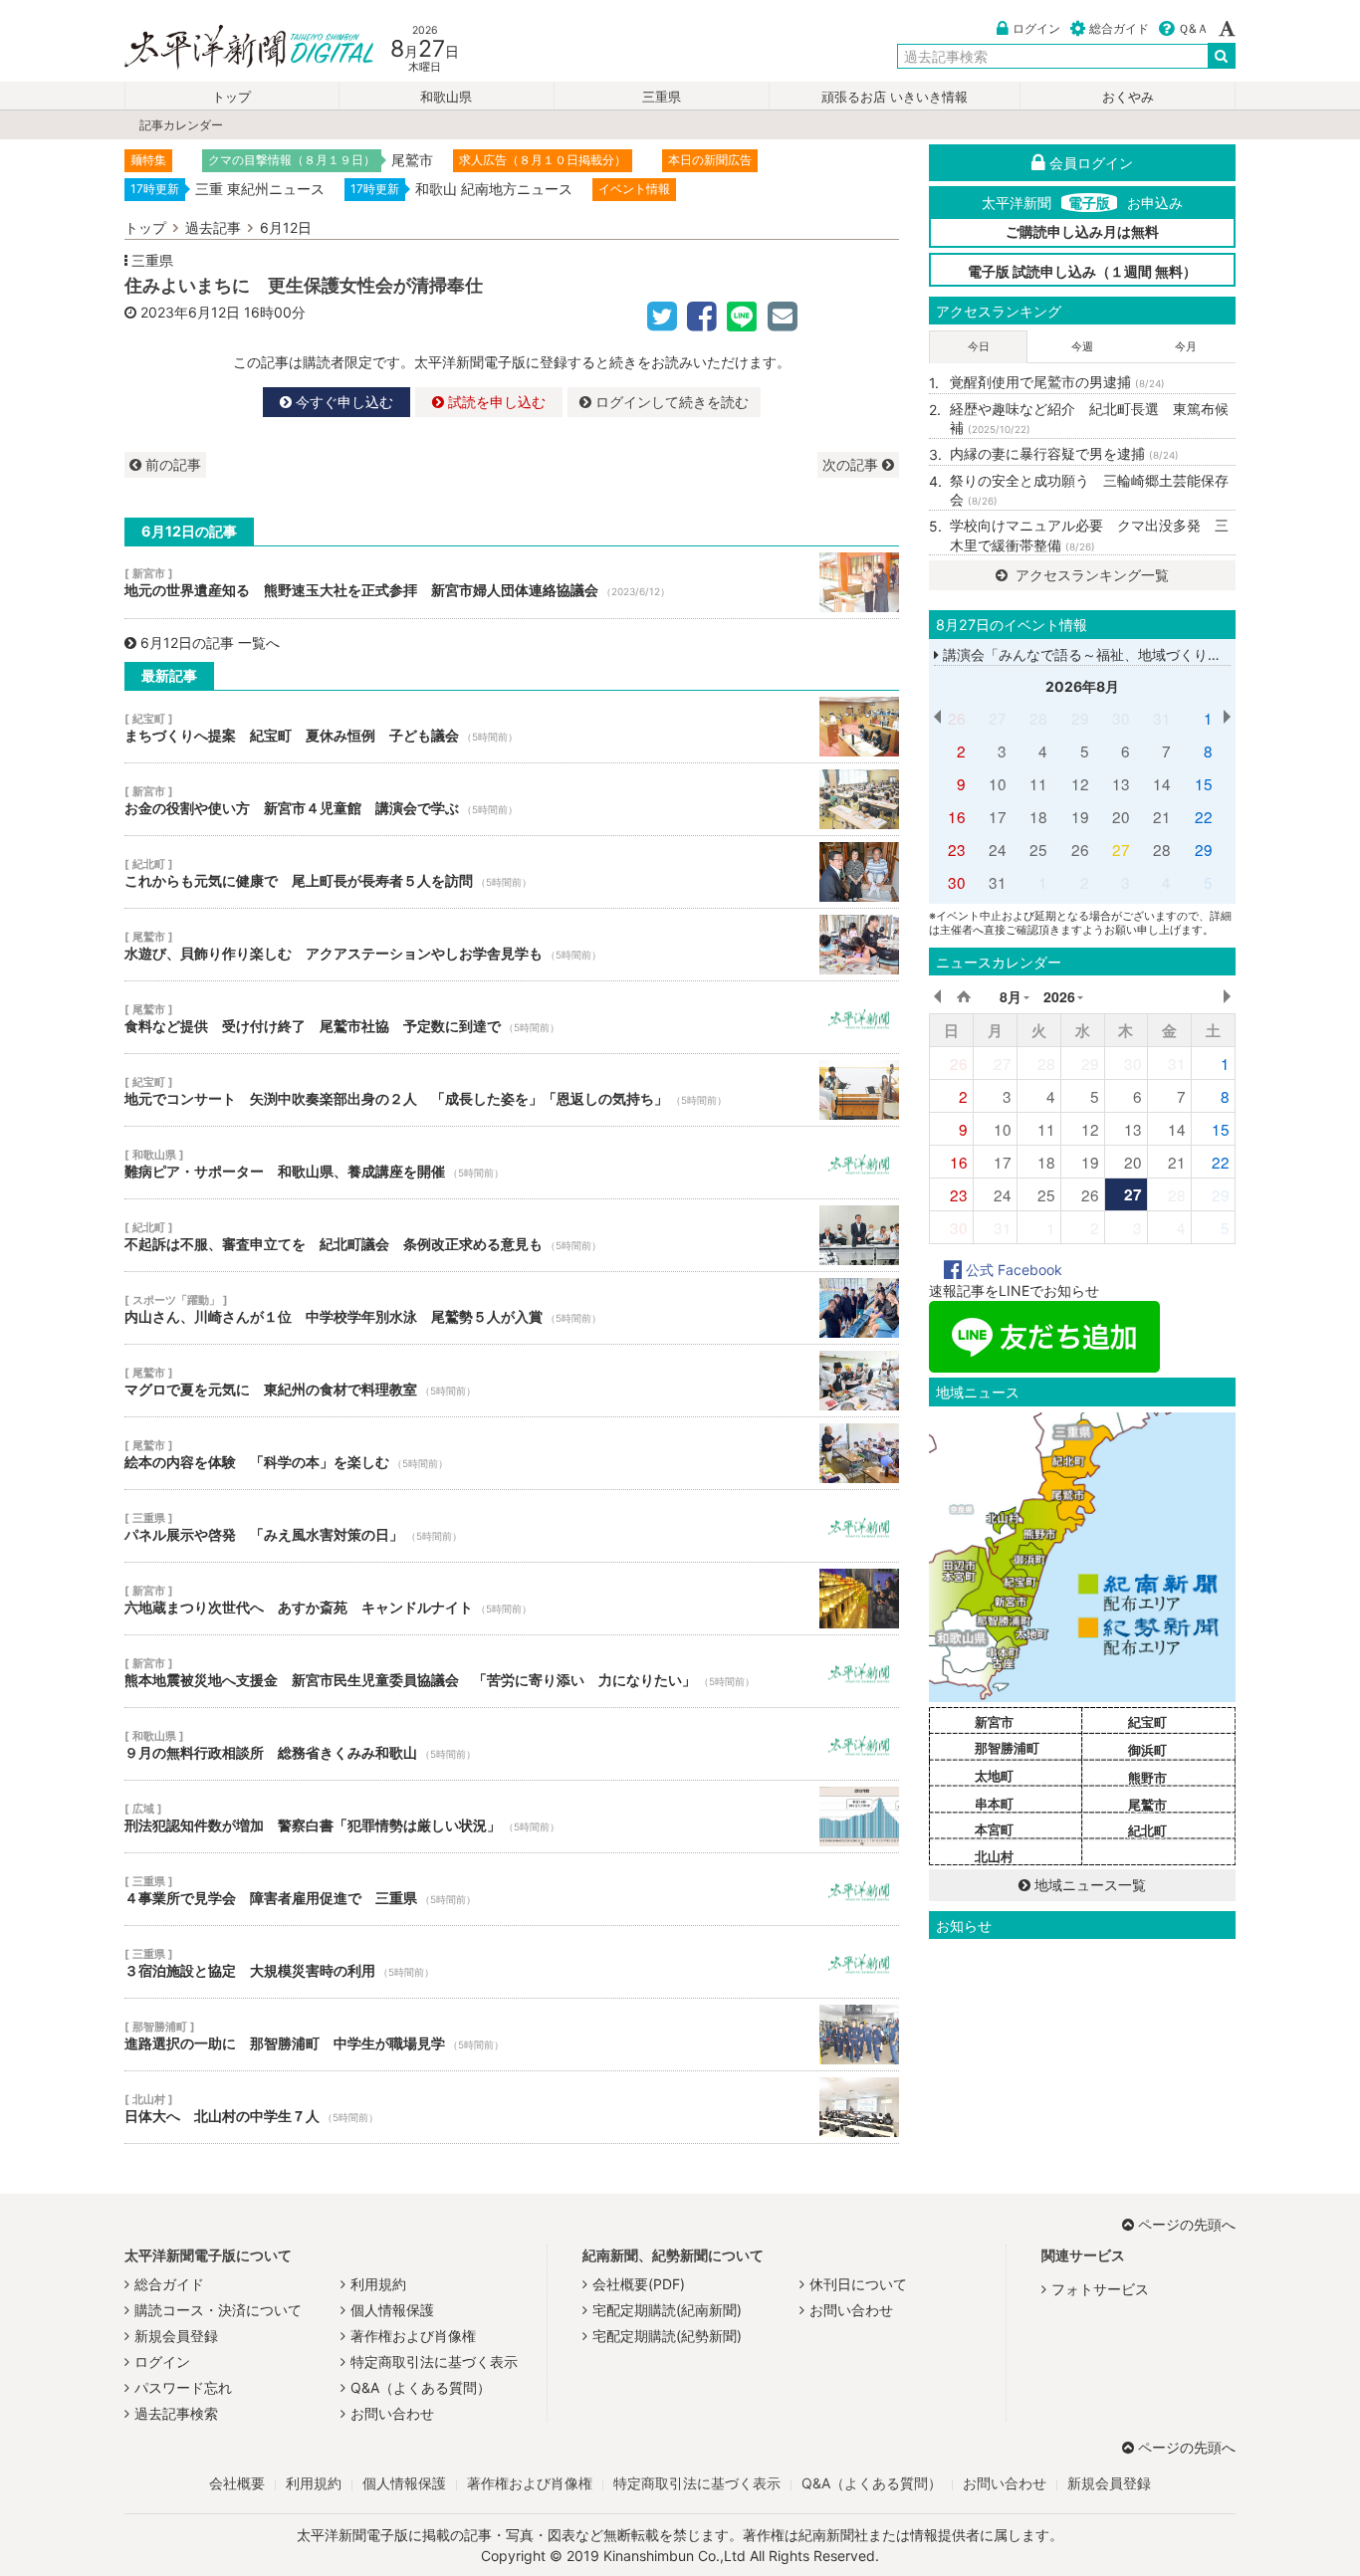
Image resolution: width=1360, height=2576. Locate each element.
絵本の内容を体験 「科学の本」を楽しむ (512, 1453)
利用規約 (378, 2284)
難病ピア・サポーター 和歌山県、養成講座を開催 (512, 1163)
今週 (1082, 346)
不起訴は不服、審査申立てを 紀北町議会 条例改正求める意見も (512, 1235)
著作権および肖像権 (413, 2336)
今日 (979, 346)
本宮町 (994, 1829)
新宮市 (994, 1722)
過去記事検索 (176, 2413)
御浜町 (1147, 1750)
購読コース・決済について (218, 2310)
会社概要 (237, 2483)
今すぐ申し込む (342, 402)
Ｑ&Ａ (1193, 28)
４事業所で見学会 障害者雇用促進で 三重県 (512, 1889)
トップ (231, 97)
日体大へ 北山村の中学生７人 (512, 2107)
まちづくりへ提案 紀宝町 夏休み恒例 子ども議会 (512, 727)
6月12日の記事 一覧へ (210, 643)
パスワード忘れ (183, 2387)
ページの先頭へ (1187, 2224)
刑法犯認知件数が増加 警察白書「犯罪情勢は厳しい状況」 (512, 1817)
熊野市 (1147, 1778)
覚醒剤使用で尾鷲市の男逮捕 (1057, 382)
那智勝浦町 (1007, 1748)
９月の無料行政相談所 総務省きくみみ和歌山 (512, 1744)
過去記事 (213, 227)
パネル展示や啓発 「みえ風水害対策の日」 (512, 1526)
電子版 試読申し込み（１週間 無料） (1082, 271)
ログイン (1036, 28)
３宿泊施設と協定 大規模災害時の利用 (512, 1962)
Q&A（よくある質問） (421, 2387)
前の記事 (171, 464)
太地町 (994, 1776)
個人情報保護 (392, 2310)
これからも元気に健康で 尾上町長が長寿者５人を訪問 (512, 872)
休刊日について (858, 2284)
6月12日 (286, 227)
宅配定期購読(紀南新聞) (667, 2310)
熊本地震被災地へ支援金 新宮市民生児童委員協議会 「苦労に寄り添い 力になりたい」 (512, 1671)
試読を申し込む (495, 402)
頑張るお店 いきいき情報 (895, 97)
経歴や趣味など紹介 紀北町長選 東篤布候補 (1089, 419)
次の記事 (852, 464)
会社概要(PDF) (639, 2284)
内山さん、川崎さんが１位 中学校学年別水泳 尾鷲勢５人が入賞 (512, 1308)
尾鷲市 (1147, 1805)
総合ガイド (1119, 28)
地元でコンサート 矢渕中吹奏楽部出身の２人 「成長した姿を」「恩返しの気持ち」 (512, 1090)
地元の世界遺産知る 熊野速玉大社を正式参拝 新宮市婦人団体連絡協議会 (512, 582)
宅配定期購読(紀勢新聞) (667, 2336)
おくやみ (1128, 97)
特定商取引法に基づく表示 (434, 2361)
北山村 (994, 1856)
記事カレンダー (181, 125)
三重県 (662, 97)
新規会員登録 (176, 2336)
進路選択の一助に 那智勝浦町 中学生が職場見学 (512, 2035)
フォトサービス (1100, 2289)
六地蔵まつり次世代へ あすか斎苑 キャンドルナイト (512, 1599)
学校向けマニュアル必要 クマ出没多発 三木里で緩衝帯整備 (1089, 535)
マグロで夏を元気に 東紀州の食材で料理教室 (512, 1381)
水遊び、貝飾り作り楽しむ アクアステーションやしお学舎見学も (512, 945)
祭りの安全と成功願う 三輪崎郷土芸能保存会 (1089, 490)
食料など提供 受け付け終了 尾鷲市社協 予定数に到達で (512, 1017)
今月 (1186, 346)
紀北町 (1147, 1830)
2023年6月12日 (190, 312)
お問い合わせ (392, 2413)
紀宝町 (1147, 1722)
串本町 (994, 1804)
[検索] (1222, 56)
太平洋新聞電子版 (234, 48)
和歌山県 (446, 97)
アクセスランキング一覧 (1090, 575)
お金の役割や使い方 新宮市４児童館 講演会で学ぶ (512, 799)
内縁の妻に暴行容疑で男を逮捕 (1064, 453)
